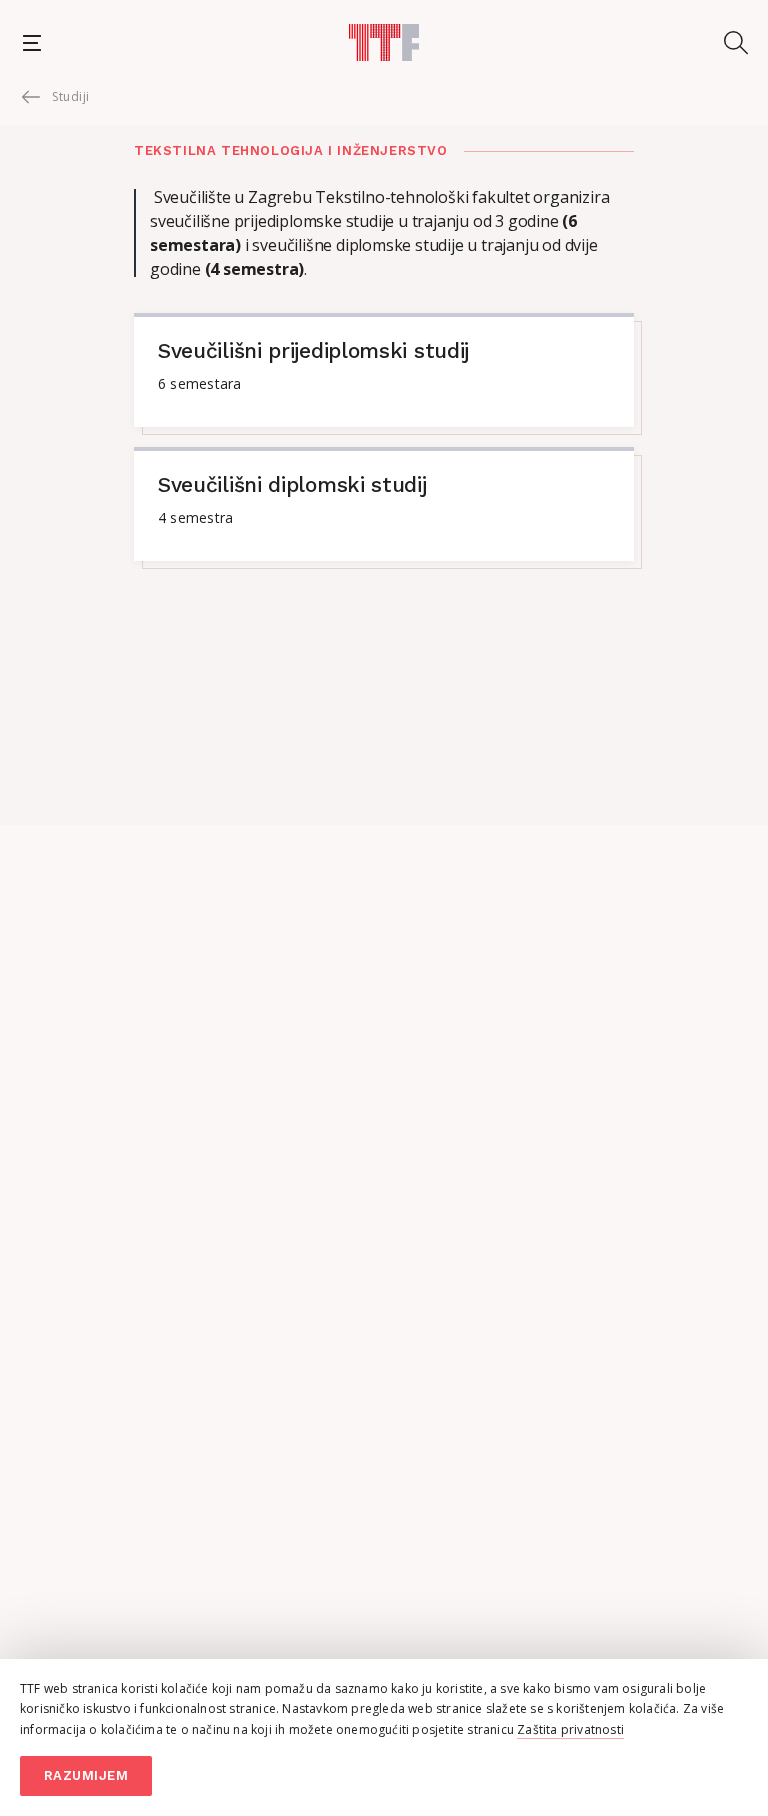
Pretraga (736, 42)
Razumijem (86, 1775)
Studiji (71, 96)
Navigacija (32, 42)
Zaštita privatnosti (570, 1729)
